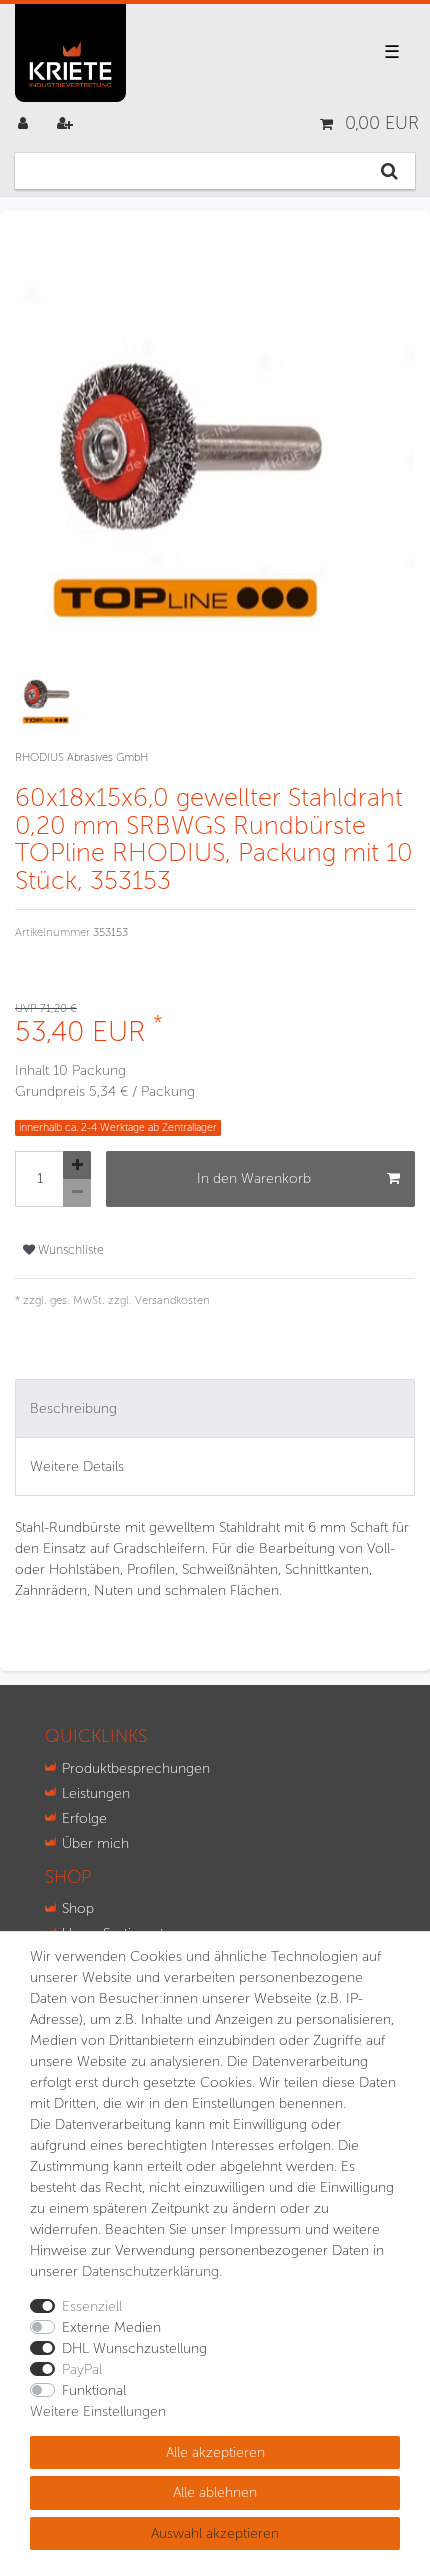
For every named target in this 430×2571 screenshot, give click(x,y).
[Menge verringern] (77, 1193)
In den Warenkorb (254, 1178)
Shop (78, 1908)
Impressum (265, 2229)
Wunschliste (69, 1249)
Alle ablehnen (215, 2492)
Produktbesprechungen (136, 1768)
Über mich (95, 1843)
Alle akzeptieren (215, 2452)
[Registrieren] (67, 123)
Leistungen (96, 1793)
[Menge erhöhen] (77, 1165)
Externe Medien (111, 2327)
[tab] (215, 1408)
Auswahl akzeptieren (215, 2533)
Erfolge (84, 1818)
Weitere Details (77, 1466)
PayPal (82, 2369)
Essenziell (92, 2306)
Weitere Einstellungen (98, 2411)
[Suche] (389, 171)
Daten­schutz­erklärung (150, 2271)
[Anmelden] (25, 123)
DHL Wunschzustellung (134, 2348)
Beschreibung (73, 1408)
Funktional (94, 2390)
